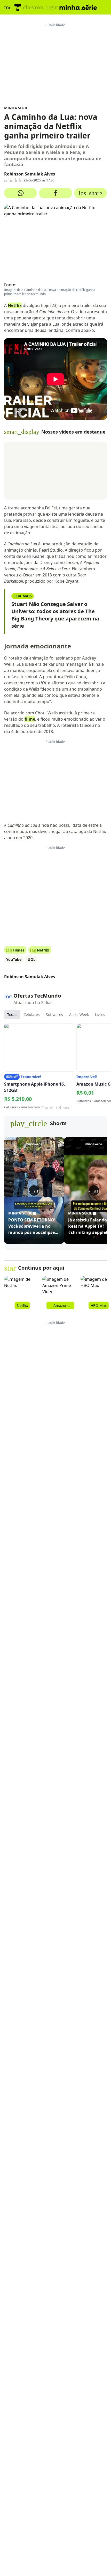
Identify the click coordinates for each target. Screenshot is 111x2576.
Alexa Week (79, 1015)
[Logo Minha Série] (78, 7)
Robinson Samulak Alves (30, 174)
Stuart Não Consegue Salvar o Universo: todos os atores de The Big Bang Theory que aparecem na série (55, 615)
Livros (100, 1015)
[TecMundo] (18, 7)
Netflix (15, 305)
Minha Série (16, 108)
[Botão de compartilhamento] (21, 193)
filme (30, 719)
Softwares (54, 1015)
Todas (12, 1015)
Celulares (32, 1015)
